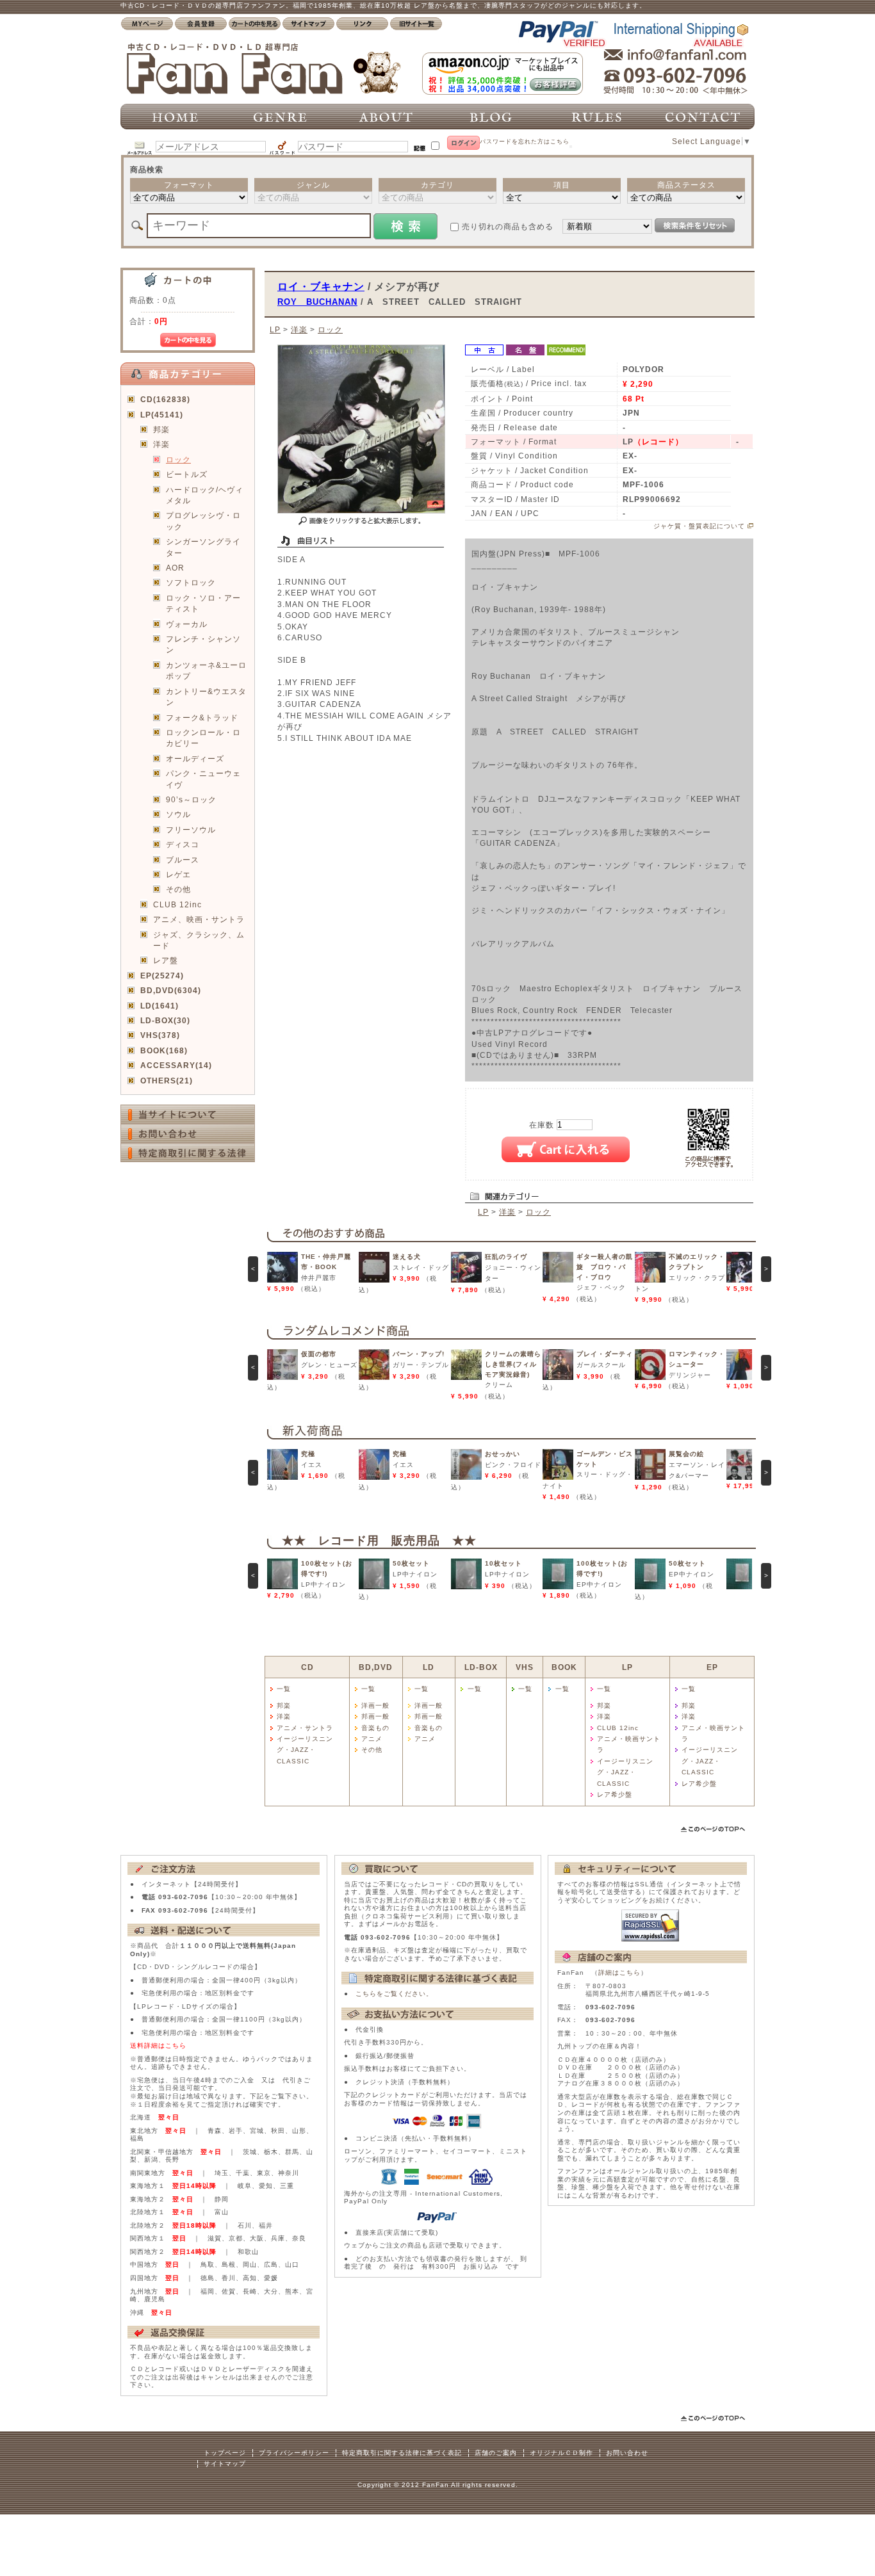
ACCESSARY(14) (176, 1065)
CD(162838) (165, 399)
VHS (525, 1667)
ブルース (183, 860)
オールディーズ (195, 758)
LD (429, 1667)
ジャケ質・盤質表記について (699, 526)
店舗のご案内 (496, 2453)
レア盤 (166, 960)
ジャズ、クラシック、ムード (199, 940)
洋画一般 (375, 1705)
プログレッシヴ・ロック (203, 521)
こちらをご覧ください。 (394, 1994)
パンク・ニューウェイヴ (203, 779)
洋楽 (161, 444)
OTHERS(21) (167, 1081)
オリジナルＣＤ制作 (561, 2453)
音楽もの (375, 1728)
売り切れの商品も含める (508, 226)
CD (307, 1667)
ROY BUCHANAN (317, 302)
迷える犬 (407, 1257)
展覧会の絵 (686, 1454)
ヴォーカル (187, 624)
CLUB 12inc (177, 904)
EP (712, 1667)
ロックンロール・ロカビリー (203, 738)
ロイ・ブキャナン (321, 286)
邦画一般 (375, 1716)
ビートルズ (187, 474)
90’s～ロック (191, 799)
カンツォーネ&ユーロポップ (206, 670)
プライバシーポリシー (294, 2453)
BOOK (564, 1667)
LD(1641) (159, 1006)
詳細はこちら (619, 1973)
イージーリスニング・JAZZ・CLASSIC (305, 1750)
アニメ (372, 1739)
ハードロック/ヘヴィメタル (205, 495)
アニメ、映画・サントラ (199, 919)
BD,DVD (376, 1667)
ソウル (178, 814)
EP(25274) (162, 976)
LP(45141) (162, 415)
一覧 (284, 1689)
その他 (178, 889)
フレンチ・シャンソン (203, 644)
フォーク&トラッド (202, 717)
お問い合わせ (627, 2453)
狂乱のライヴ (506, 1257)
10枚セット (503, 1563)
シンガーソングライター (203, 547)
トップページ (225, 2453)
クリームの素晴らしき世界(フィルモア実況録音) (513, 1364)
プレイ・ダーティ (605, 1354)
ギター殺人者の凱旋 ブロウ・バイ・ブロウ (605, 1267)
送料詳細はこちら (158, 2045)
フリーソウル (191, 830)
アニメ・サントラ (305, 1728)
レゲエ (178, 874)
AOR (175, 568)
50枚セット (411, 1563)
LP (275, 329)
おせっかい (503, 1454)
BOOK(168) (164, 1050)
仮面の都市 (319, 1354)
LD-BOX (481, 1667)
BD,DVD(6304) (171, 990)
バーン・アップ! (419, 1354)
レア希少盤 (615, 1794)
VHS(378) (160, 1035)
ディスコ (183, 844)
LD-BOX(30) (165, 1020)
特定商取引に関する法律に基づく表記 (402, 2453)
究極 (308, 1454)
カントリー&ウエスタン (206, 697)
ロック (178, 459)
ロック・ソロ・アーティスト (203, 603)
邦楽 (161, 429)
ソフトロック (191, 582)
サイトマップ (225, 2464)
